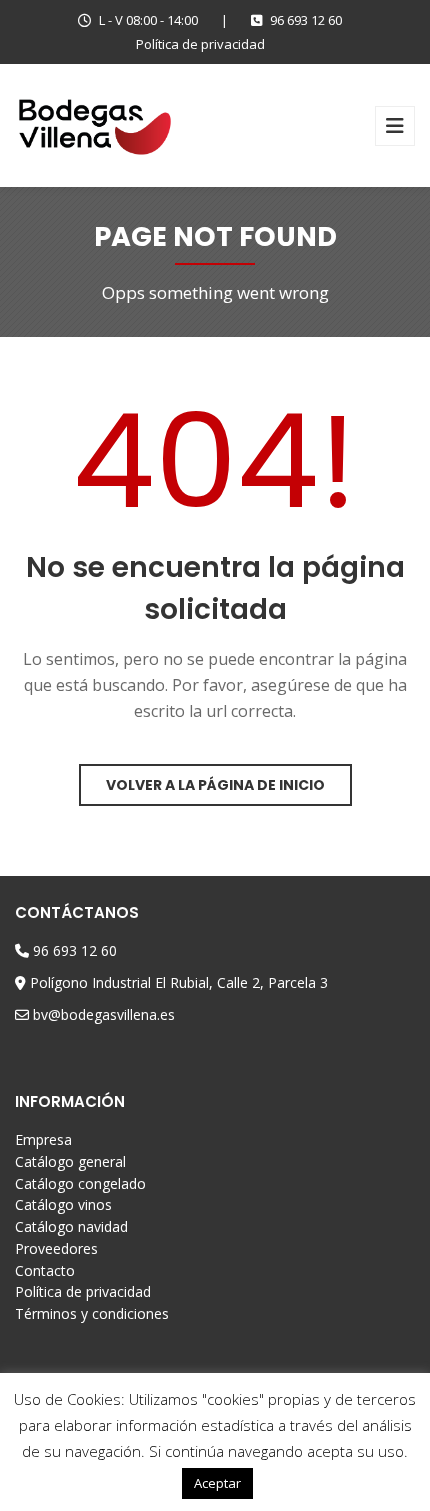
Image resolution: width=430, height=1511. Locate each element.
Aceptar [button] (217, 1483)
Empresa (43, 1139)
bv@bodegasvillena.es (104, 1014)
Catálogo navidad (71, 1226)
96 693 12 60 (306, 20)
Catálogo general (70, 1161)
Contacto (45, 1270)
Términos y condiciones (92, 1313)
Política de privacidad (200, 44)
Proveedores (56, 1248)
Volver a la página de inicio (215, 785)
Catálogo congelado (80, 1183)
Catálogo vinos (63, 1204)
